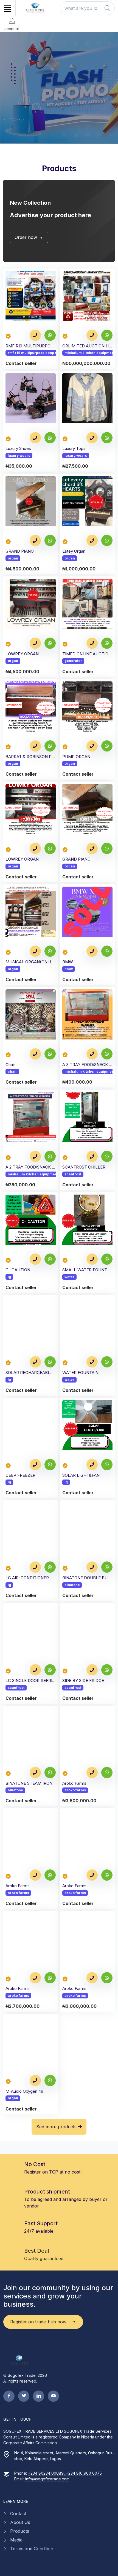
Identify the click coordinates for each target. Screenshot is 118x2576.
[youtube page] (53, 2396)
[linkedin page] (39, 2396)
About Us (20, 2522)
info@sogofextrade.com (47, 2479)
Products (20, 2531)
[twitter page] (24, 2396)
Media (16, 2540)
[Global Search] (107, 8)
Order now (26, 237)
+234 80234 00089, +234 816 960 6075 (65, 2473)
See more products (57, 2127)
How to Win (21, 112)
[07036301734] (35, 438)
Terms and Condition (32, 2549)
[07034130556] (35, 335)
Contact (18, 2514)
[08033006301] (92, 335)
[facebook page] (9, 2396)
